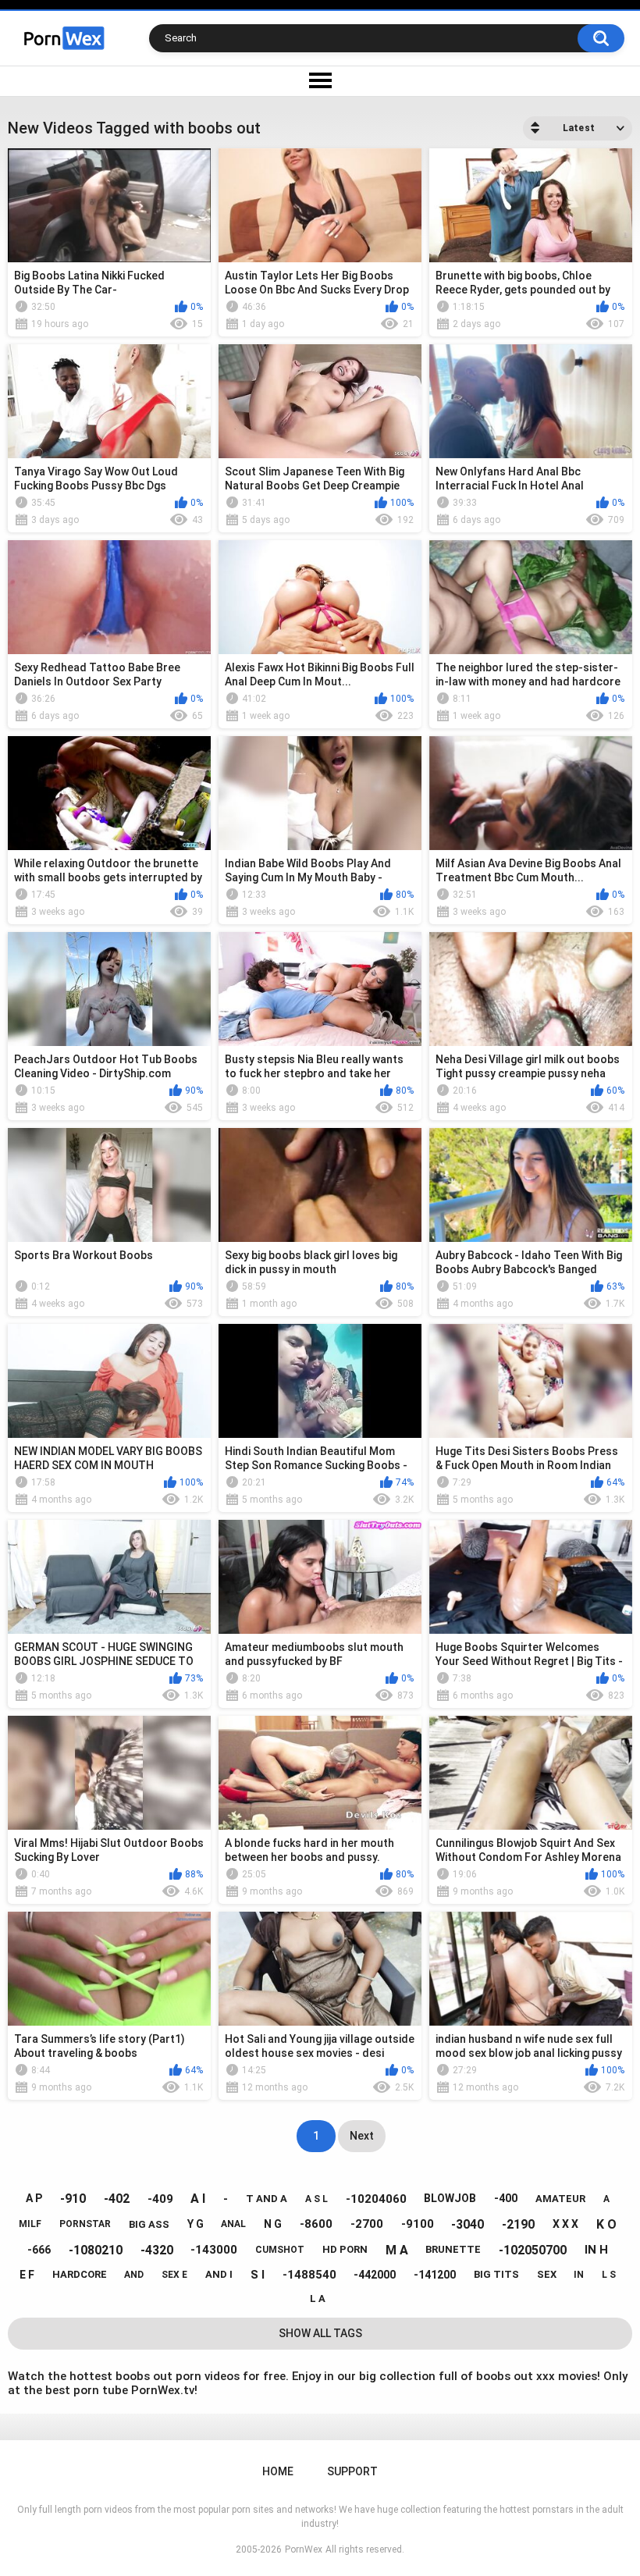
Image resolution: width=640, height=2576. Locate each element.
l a (318, 2298)
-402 (117, 2199)
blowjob (450, 2198)
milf (30, 2224)
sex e (174, 2275)
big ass (149, 2224)
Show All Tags (320, 2333)
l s (609, 2275)
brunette (453, 2249)
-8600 (316, 2224)
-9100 (418, 2224)
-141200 (435, 2275)
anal (233, 2224)
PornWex (304, 2549)
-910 (73, 2199)
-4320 (157, 2250)
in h (596, 2250)
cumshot (280, 2250)
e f (27, 2275)
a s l (316, 2199)
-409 (160, 2199)
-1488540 (309, 2275)
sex (547, 2274)
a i (198, 2199)
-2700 (367, 2224)
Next (362, 2136)
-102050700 (533, 2250)
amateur (560, 2199)
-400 (506, 2198)
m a (397, 2250)
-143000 (214, 2250)
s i (258, 2275)
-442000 (375, 2275)
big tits (496, 2274)
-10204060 (376, 2199)
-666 (39, 2250)
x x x (565, 2224)
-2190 (518, 2224)
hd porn (345, 2249)
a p (34, 2198)
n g (273, 2224)
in (579, 2275)
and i (219, 2274)
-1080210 (96, 2250)
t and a (267, 2199)
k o (606, 2224)
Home (278, 2471)
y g (196, 2224)
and (134, 2275)
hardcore (80, 2274)
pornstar (85, 2224)
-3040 (468, 2224)
